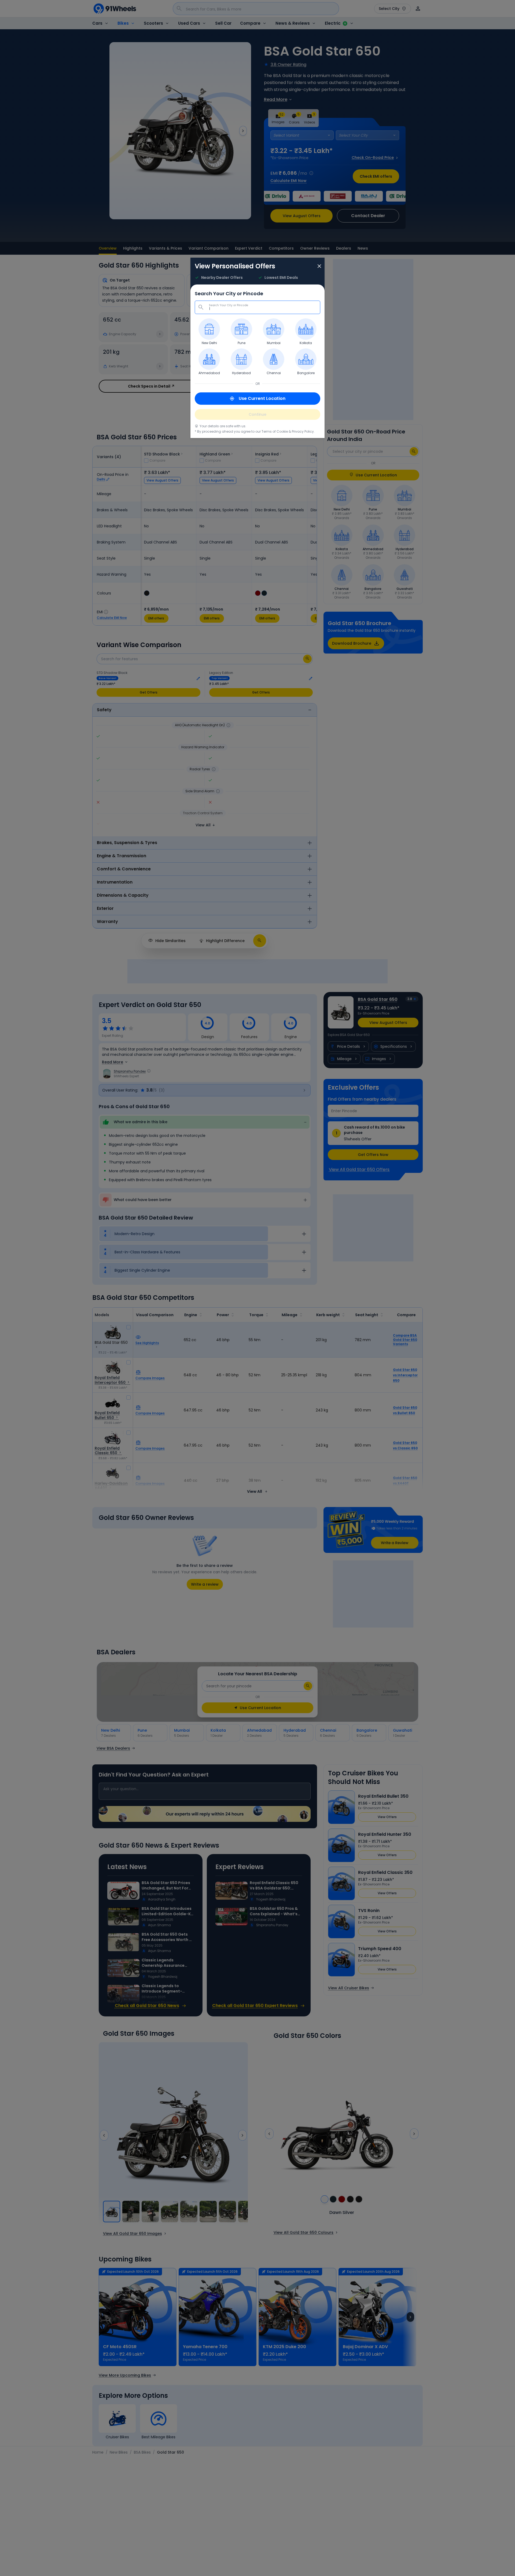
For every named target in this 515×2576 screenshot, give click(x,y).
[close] (319, 267)
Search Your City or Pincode (229, 301)
